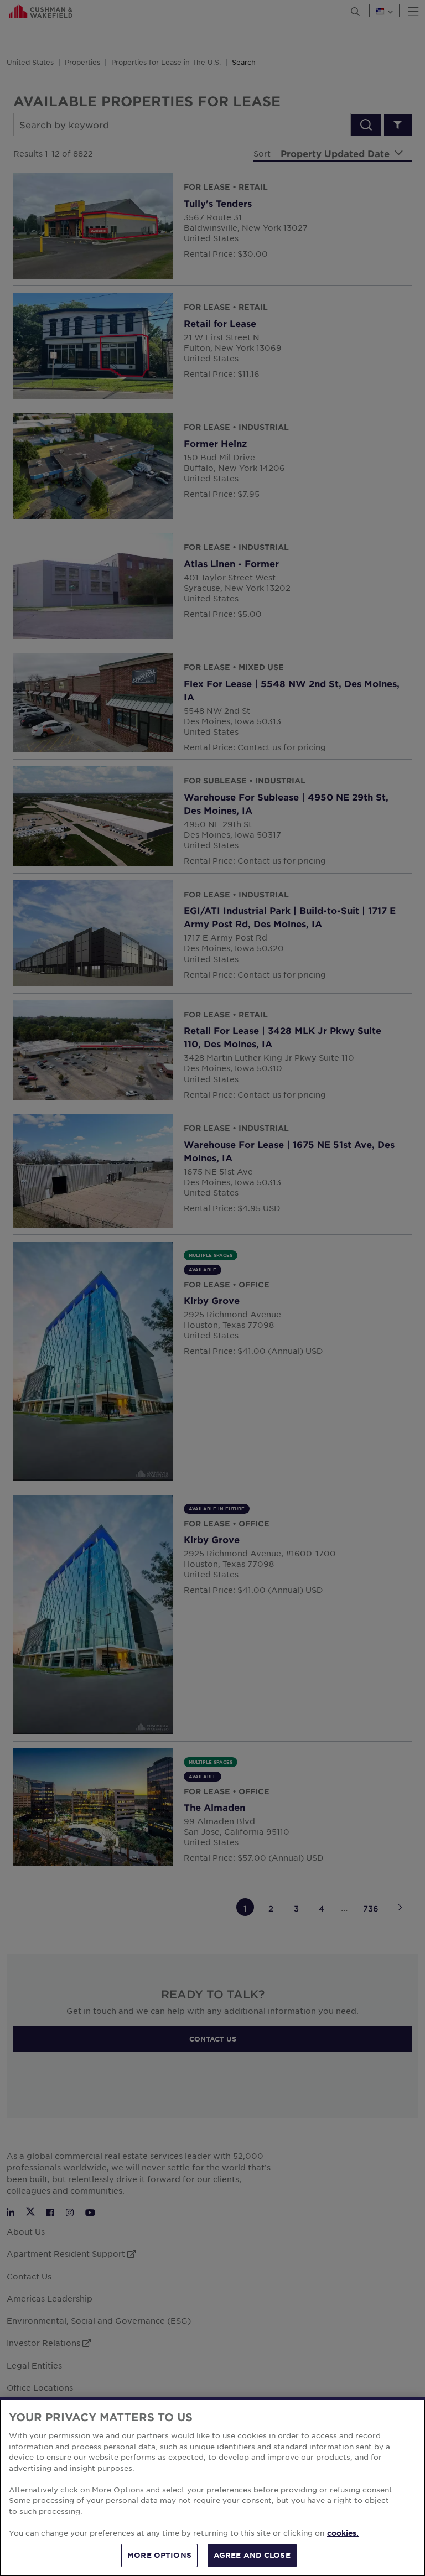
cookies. (343, 2533)
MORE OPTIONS (159, 2555)
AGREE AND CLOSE (252, 2555)
